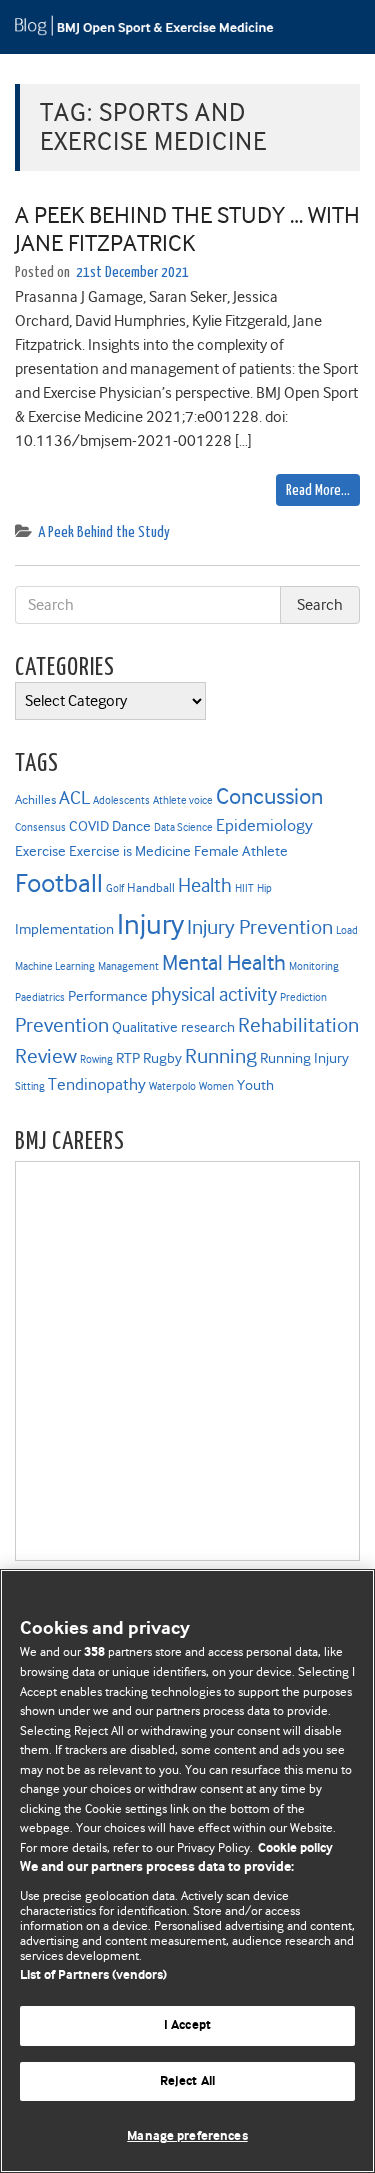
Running (221, 1056)
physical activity (214, 994)
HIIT (244, 888)
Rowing (96, 1059)
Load (347, 930)
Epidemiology (264, 825)
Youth (255, 1085)
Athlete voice (183, 800)
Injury (150, 924)
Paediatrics (40, 997)
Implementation (64, 929)
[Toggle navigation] (335, 27)
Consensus (40, 827)
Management (128, 966)
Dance (131, 826)
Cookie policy (295, 1848)
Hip (264, 888)
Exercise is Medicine (130, 851)
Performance (108, 996)
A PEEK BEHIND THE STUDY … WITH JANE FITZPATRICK (187, 229)
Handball (151, 887)
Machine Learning (55, 966)
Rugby (162, 1058)
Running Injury (304, 1058)
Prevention (62, 1025)
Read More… (318, 490)
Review (46, 1056)
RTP (128, 1058)
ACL (74, 797)
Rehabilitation (298, 1025)
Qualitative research (173, 1027)
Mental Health (224, 962)
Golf (115, 888)
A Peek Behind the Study (104, 532)
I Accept (187, 2025)
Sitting (30, 1086)
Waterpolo (172, 1086)
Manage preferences (187, 2136)
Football (59, 883)
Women (216, 1086)
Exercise (40, 851)
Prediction (303, 997)
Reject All (187, 2081)
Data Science (183, 827)
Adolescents (121, 800)
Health (205, 885)
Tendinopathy (97, 1084)
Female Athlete (241, 851)
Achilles (35, 799)
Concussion (269, 796)
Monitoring (314, 966)
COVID (89, 826)
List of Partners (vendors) (93, 1975)
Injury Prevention (260, 927)
